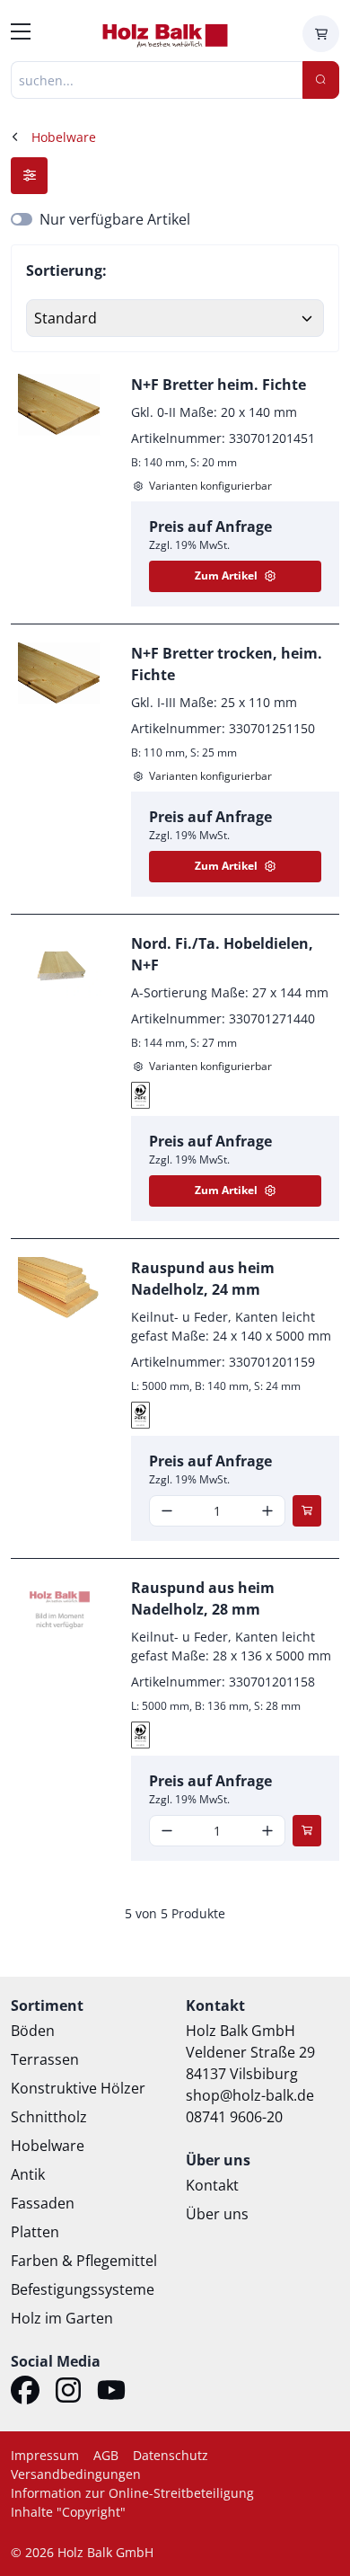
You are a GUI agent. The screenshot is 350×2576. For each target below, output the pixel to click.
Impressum (45, 2455)
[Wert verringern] (167, 1511)
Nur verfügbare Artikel (115, 219)
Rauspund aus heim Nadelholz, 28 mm (203, 1598)
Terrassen (45, 2059)
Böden (33, 2031)
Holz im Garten (62, 2318)
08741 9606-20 (234, 2117)
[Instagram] (68, 2393)
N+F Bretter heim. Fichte (219, 385)
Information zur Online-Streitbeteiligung (132, 2493)
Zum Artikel (226, 575)
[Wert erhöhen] (267, 1511)
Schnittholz (49, 2117)
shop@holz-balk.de (250, 2095)
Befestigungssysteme (83, 2289)
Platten (35, 2232)
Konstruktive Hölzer (78, 2088)
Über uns (217, 2214)
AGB (106, 2455)
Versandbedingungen (76, 2474)
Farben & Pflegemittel (84, 2261)
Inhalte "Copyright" (68, 2512)
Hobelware (48, 2146)
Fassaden (43, 2203)
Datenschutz (171, 2455)
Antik (28, 2174)
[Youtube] (111, 2393)
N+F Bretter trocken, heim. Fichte (227, 664)
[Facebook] (25, 2393)
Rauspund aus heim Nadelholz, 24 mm (203, 1279)
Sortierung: (66, 270)
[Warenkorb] (321, 34)
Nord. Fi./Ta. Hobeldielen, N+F (222, 954)
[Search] (321, 80)
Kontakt (212, 2185)
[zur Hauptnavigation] (21, 34)
